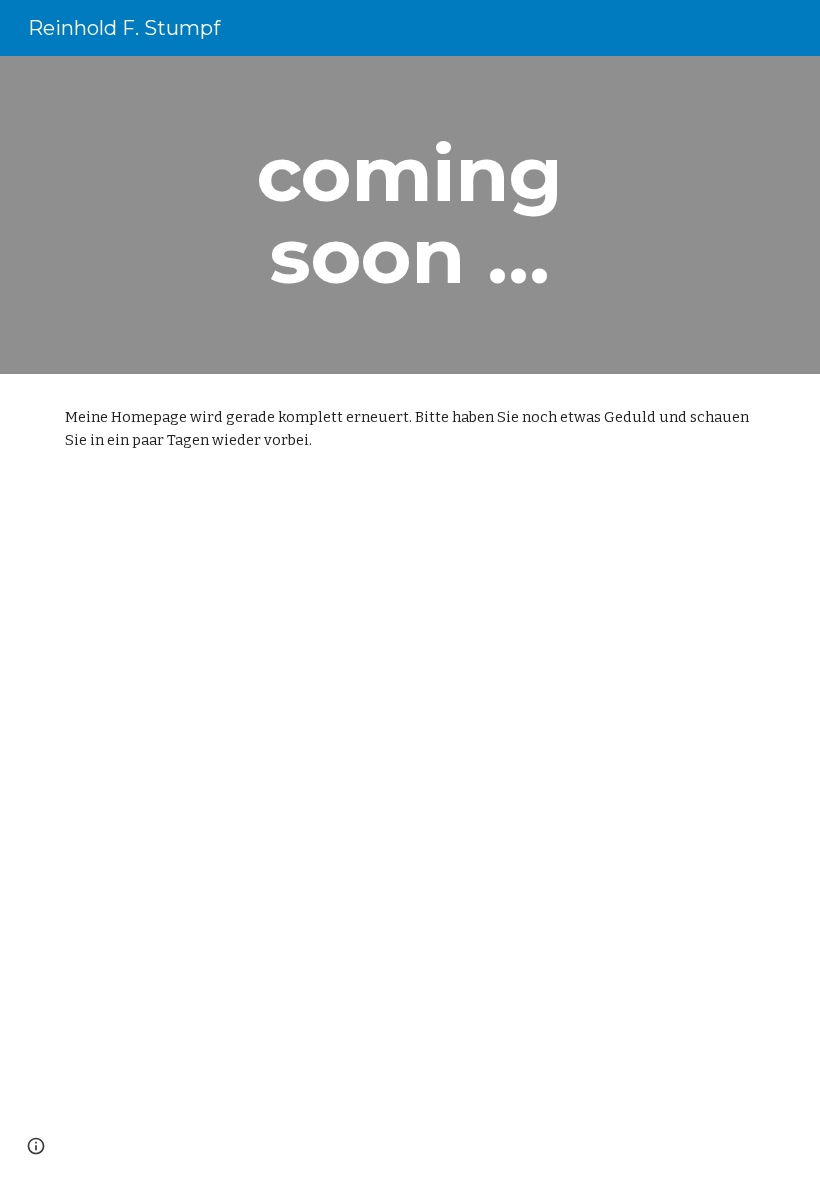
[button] (36, 1146)
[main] (410, 215)
